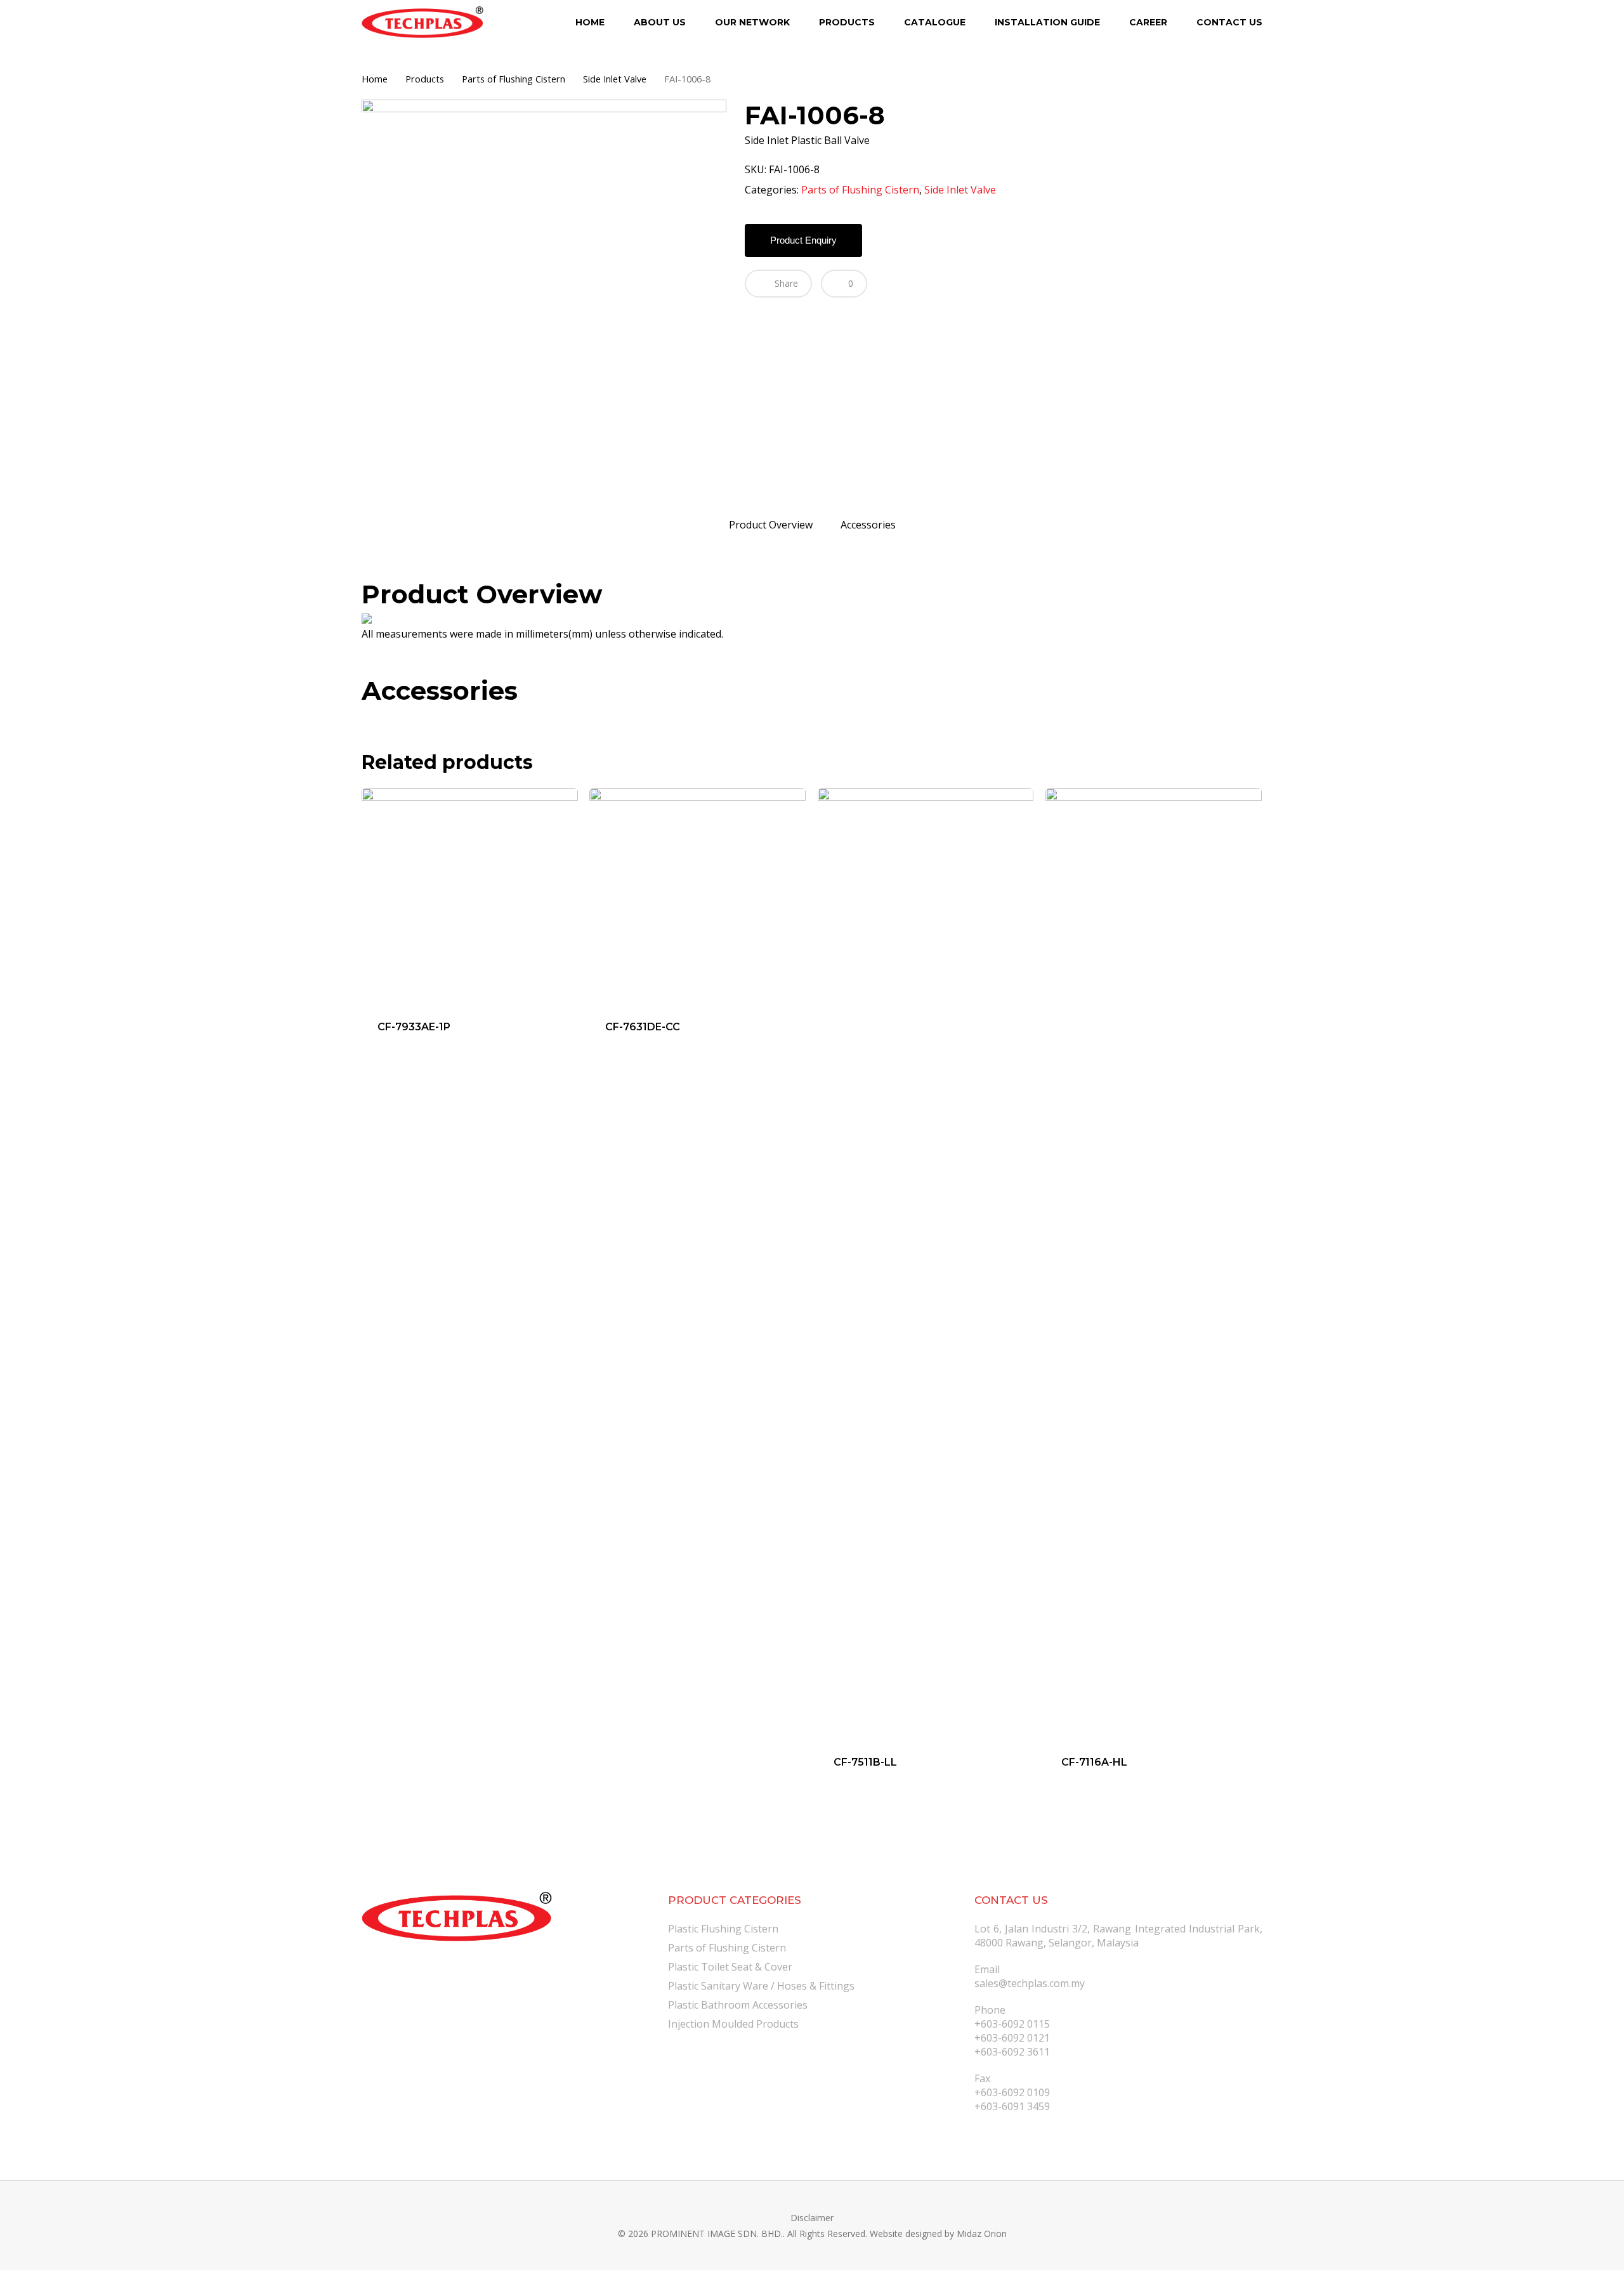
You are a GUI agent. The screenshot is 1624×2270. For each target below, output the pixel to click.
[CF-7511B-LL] (926, 1264)
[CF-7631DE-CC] (697, 896)
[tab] (771, 525)
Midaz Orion (982, 2234)
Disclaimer (812, 2218)
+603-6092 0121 (1012, 2038)
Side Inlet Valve (615, 79)
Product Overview (771, 525)
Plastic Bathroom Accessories (738, 2005)
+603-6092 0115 (1012, 2024)
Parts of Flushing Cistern (514, 79)
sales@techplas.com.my (1030, 1983)
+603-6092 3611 (1012, 2052)
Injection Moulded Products (733, 2024)
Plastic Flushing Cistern (723, 1929)
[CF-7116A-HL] (1154, 1264)
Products (425, 79)
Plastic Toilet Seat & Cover (730, 1967)
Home (375, 79)
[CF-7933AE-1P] (470, 896)
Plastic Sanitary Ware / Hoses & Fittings (761, 1986)
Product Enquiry (803, 240)
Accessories (868, 525)
